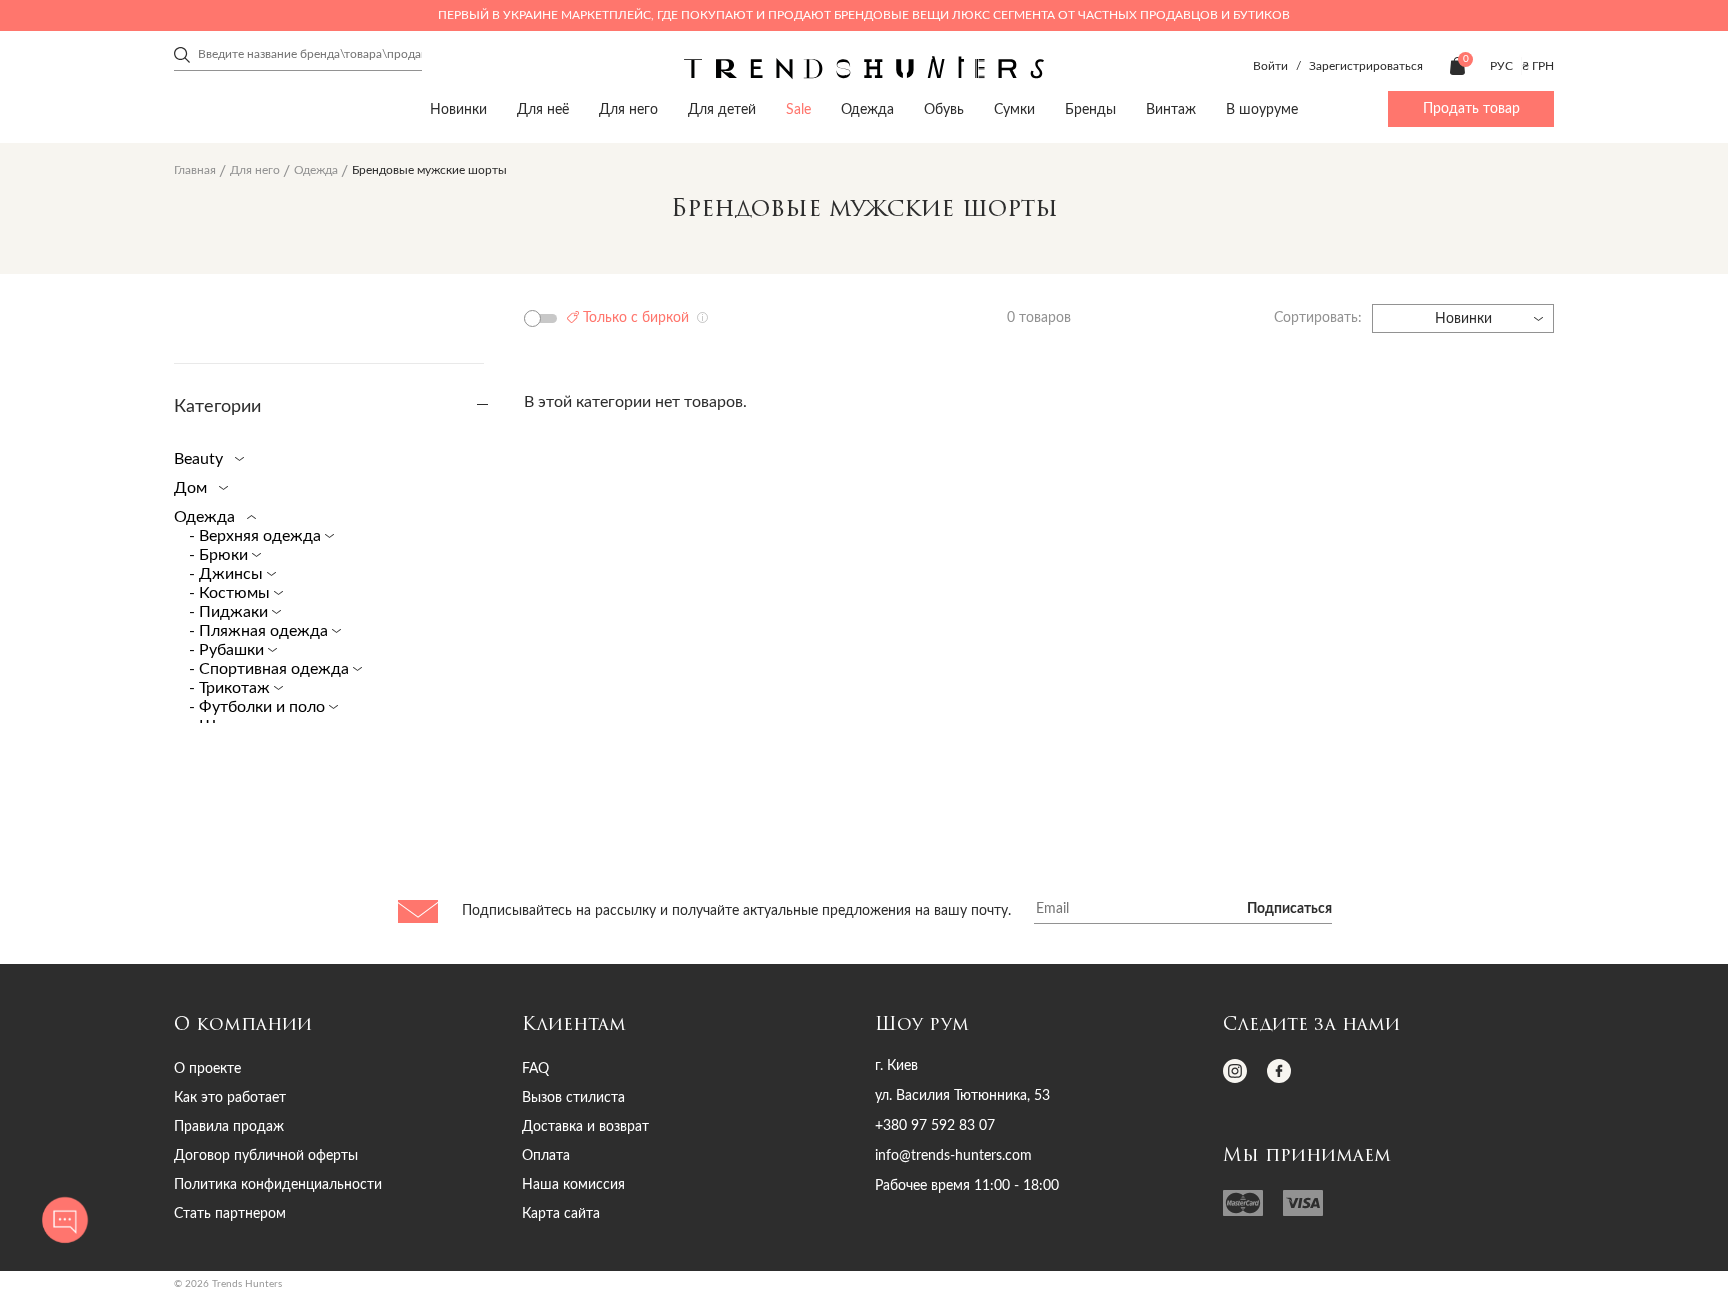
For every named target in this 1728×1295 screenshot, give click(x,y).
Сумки (1014, 110)
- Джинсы (228, 574)
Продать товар (1471, 109)
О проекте (207, 1069)
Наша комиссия (573, 1185)
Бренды (1090, 110)
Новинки (458, 110)
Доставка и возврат (585, 1127)
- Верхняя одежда (257, 536)
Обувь (944, 110)
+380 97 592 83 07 (935, 1126)
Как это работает (230, 1098)
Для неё (543, 110)
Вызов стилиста (573, 1098)
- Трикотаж (231, 688)
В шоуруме (1262, 110)
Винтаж (1171, 110)
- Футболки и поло (259, 707)
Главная (195, 170)
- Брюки (220, 555)
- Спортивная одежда (271, 669)
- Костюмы (231, 593)
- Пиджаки (230, 612)
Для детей (722, 110)
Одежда (867, 110)
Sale (798, 110)
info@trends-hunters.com (953, 1156)
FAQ (535, 1069)
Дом (192, 488)
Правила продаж (229, 1127)
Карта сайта (561, 1214)
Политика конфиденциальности (278, 1185)
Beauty (200, 459)
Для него (628, 110)
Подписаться (1289, 909)
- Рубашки (228, 650)
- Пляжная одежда (260, 631)
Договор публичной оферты (266, 1156)
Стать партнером (230, 1214)
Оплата (546, 1156)
